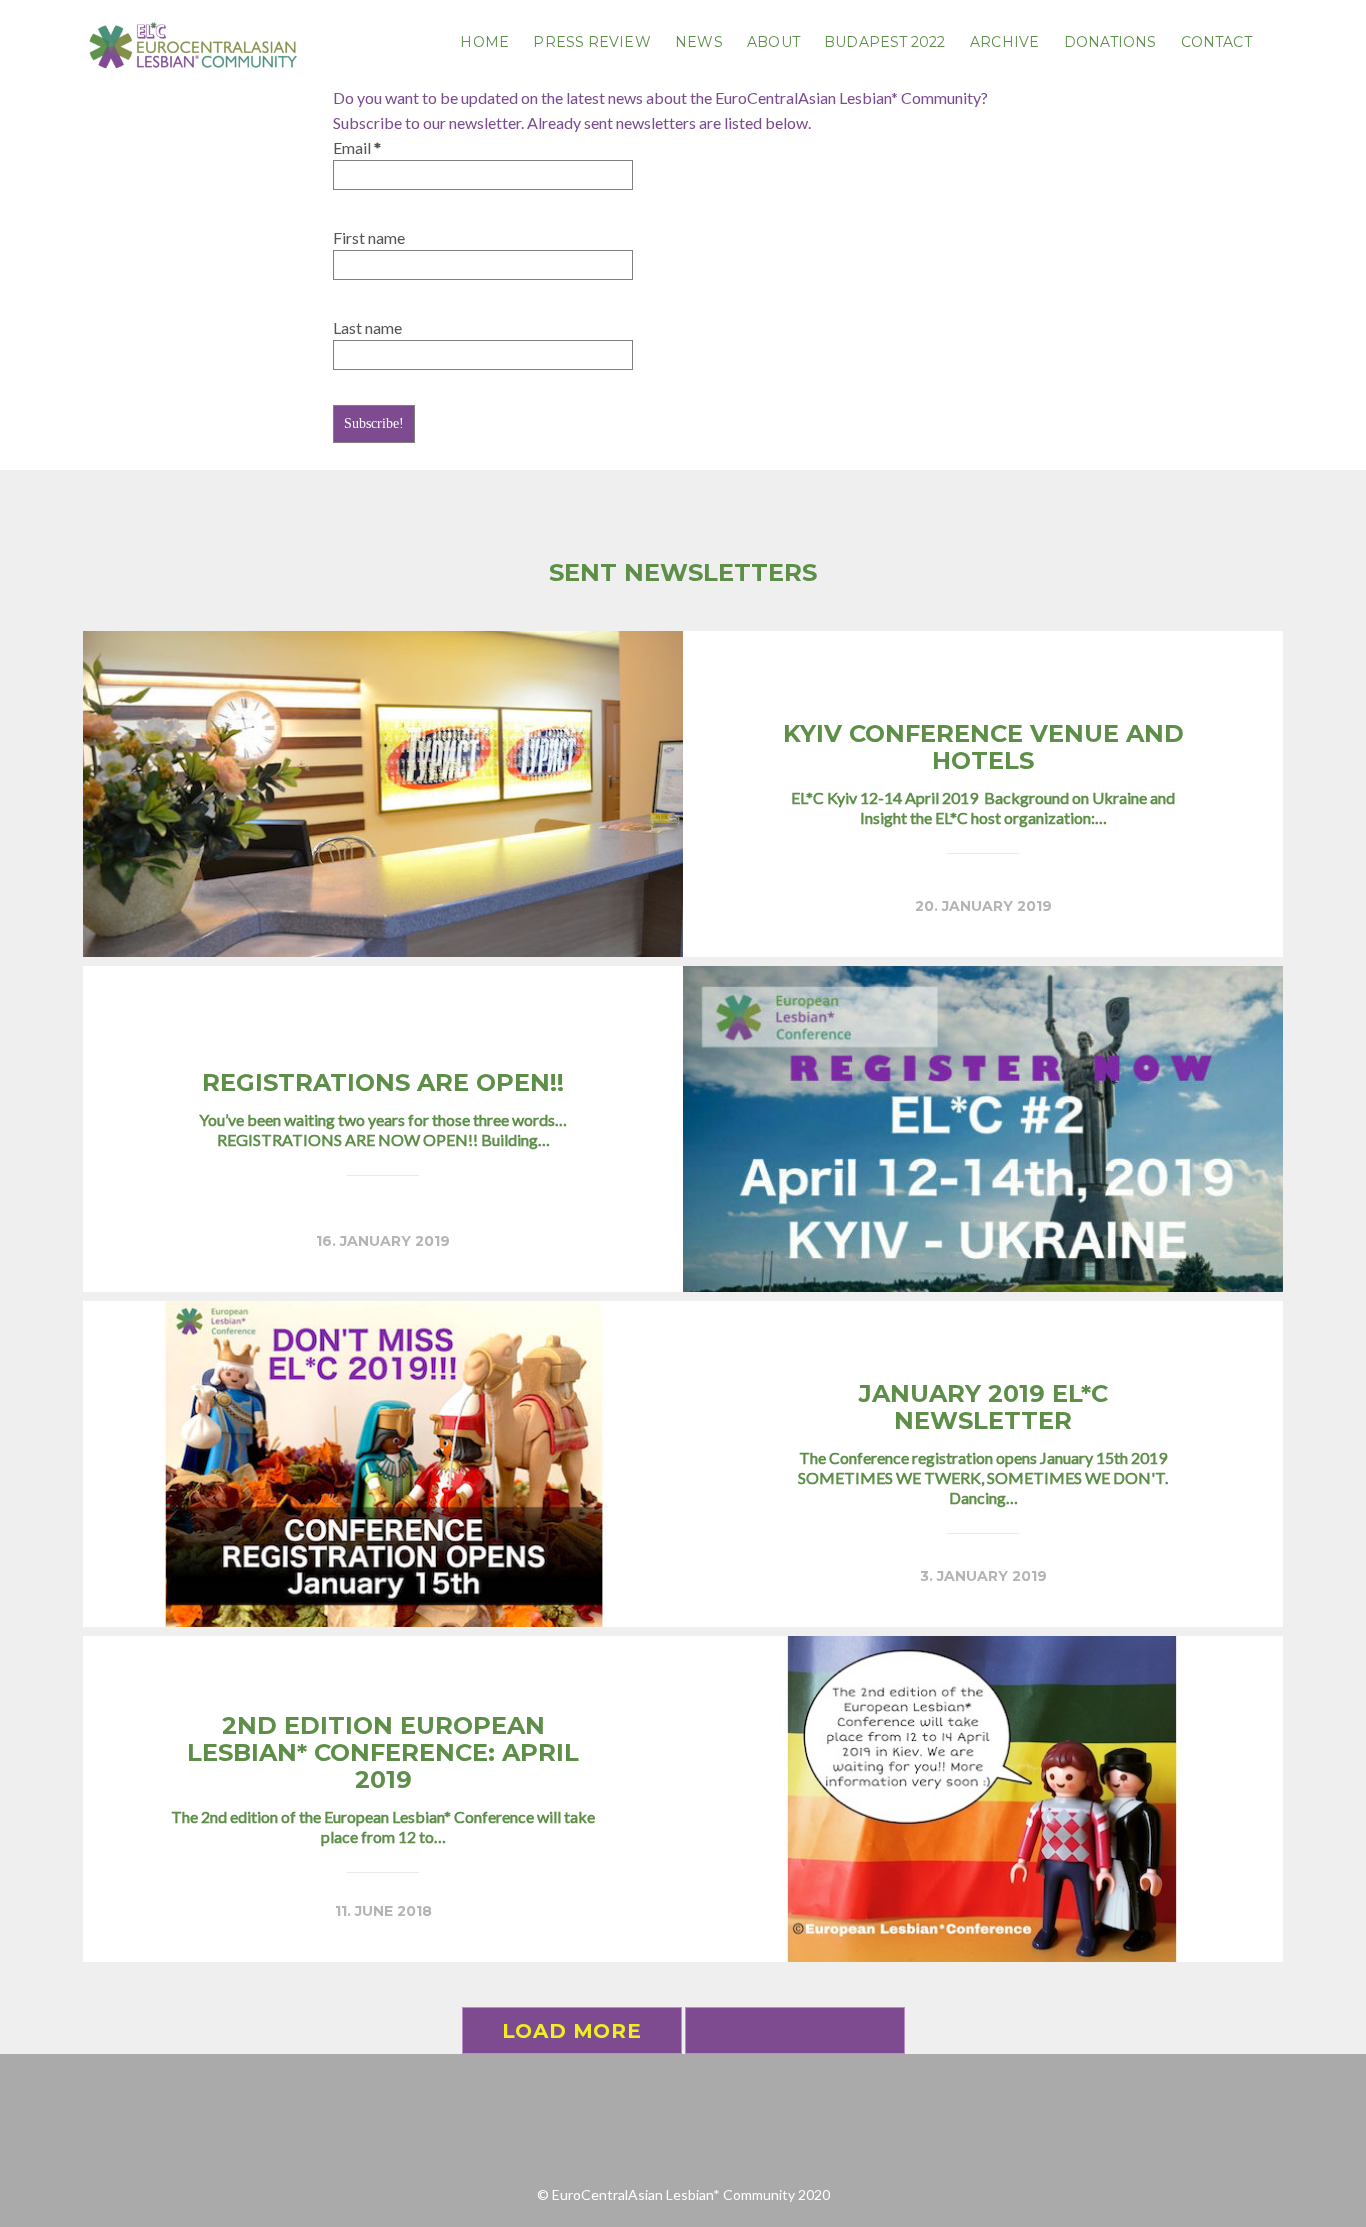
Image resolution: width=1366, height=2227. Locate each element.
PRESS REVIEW (591, 42)
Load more (571, 2031)
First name (369, 237)
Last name (367, 327)
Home (484, 42)
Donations (1110, 42)
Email (357, 147)
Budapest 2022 (884, 42)
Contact (1216, 42)
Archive (1004, 42)
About (773, 42)
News (698, 42)
